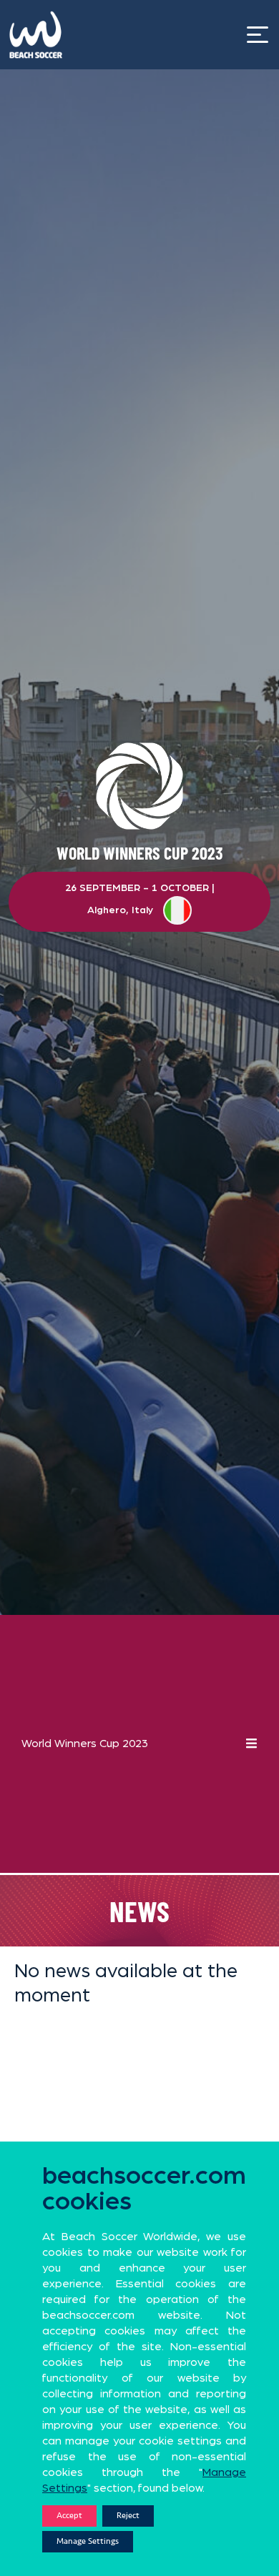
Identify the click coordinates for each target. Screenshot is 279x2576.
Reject (128, 2516)
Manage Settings (88, 2541)
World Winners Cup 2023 (85, 1744)
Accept (69, 2516)
